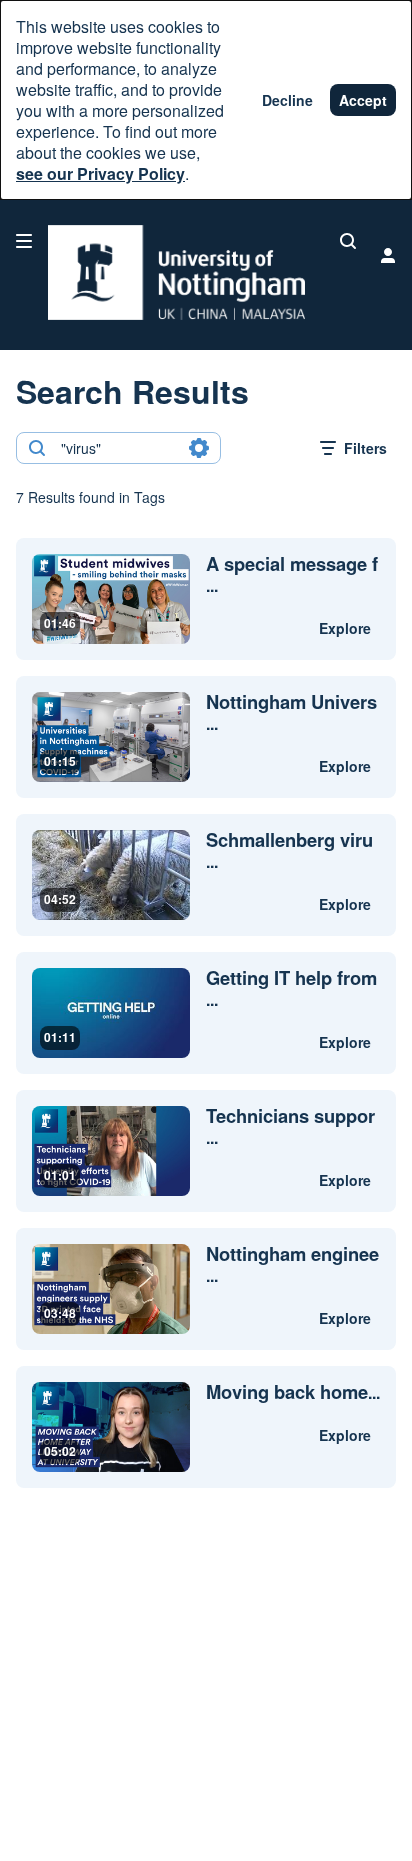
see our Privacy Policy (100, 173)
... (292, 575)
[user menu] (388, 255)
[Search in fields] (199, 448)
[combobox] (117, 448)
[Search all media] (348, 241)
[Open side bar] (24, 241)
